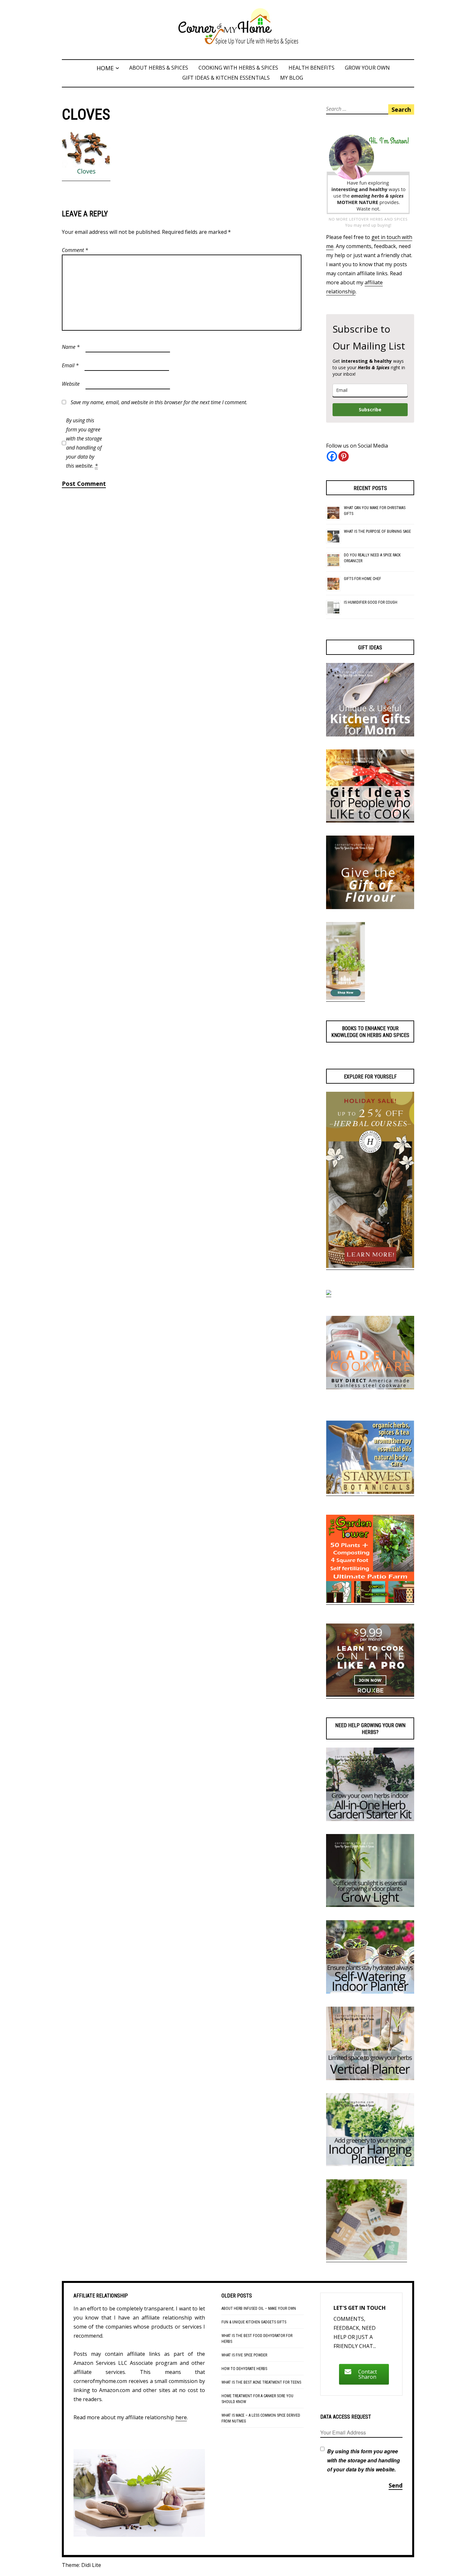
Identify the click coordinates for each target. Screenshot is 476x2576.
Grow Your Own (367, 68)
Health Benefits (312, 68)
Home (105, 68)
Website (71, 384)
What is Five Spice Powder (244, 2355)
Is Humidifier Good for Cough (371, 602)
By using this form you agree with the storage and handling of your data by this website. (84, 443)
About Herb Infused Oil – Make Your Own (259, 2308)
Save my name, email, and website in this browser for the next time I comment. (159, 402)
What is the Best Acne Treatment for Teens (261, 2382)
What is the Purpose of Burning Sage (377, 531)
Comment (75, 250)
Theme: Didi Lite (81, 2565)
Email (70, 365)
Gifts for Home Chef (363, 579)
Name (71, 347)
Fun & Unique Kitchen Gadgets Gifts (254, 2322)
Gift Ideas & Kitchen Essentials (226, 78)
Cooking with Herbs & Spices (238, 68)
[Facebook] (332, 456)
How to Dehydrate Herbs (244, 2369)
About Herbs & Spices (159, 68)
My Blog (292, 78)
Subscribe (370, 410)
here (181, 2417)
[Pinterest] (344, 456)
